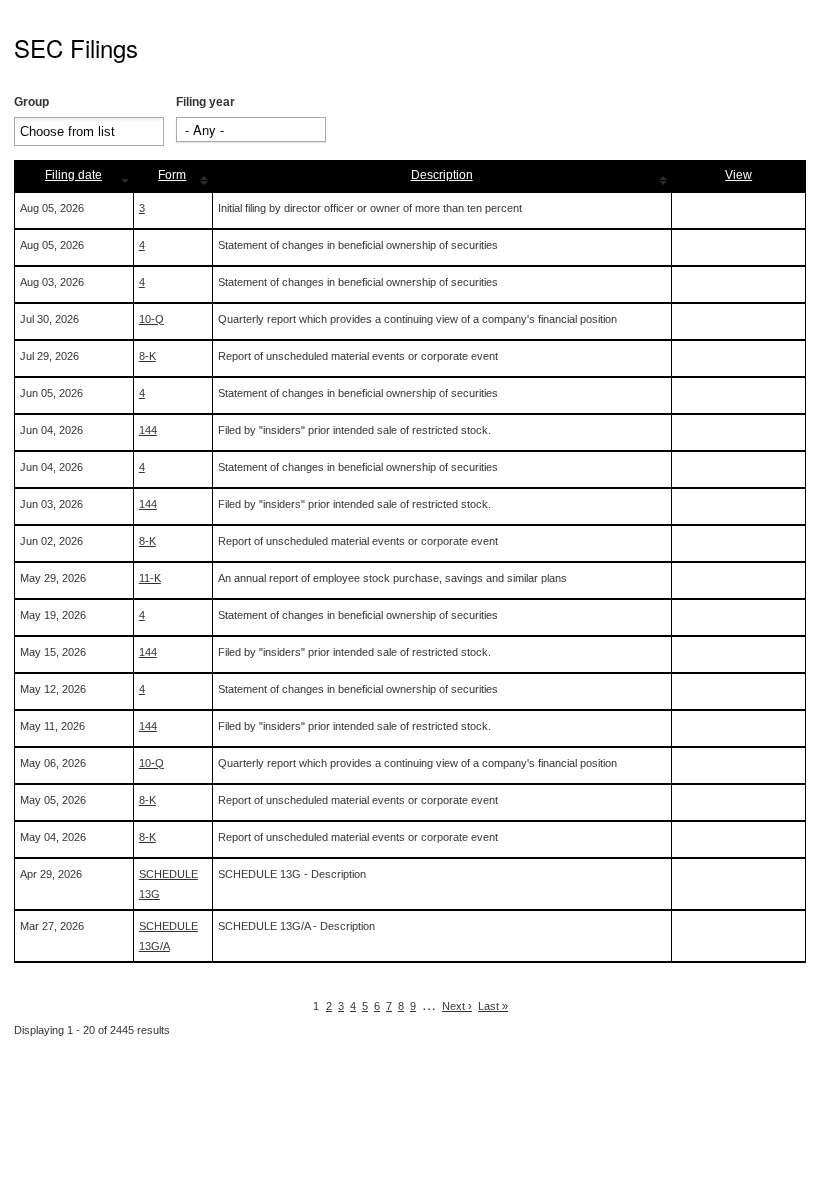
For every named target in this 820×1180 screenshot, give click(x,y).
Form (172, 175)
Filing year (205, 102)
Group (31, 102)
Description (442, 175)
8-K (147, 356)
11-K (150, 578)
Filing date (73, 175)
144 (148, 430)
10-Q (151, 319)
